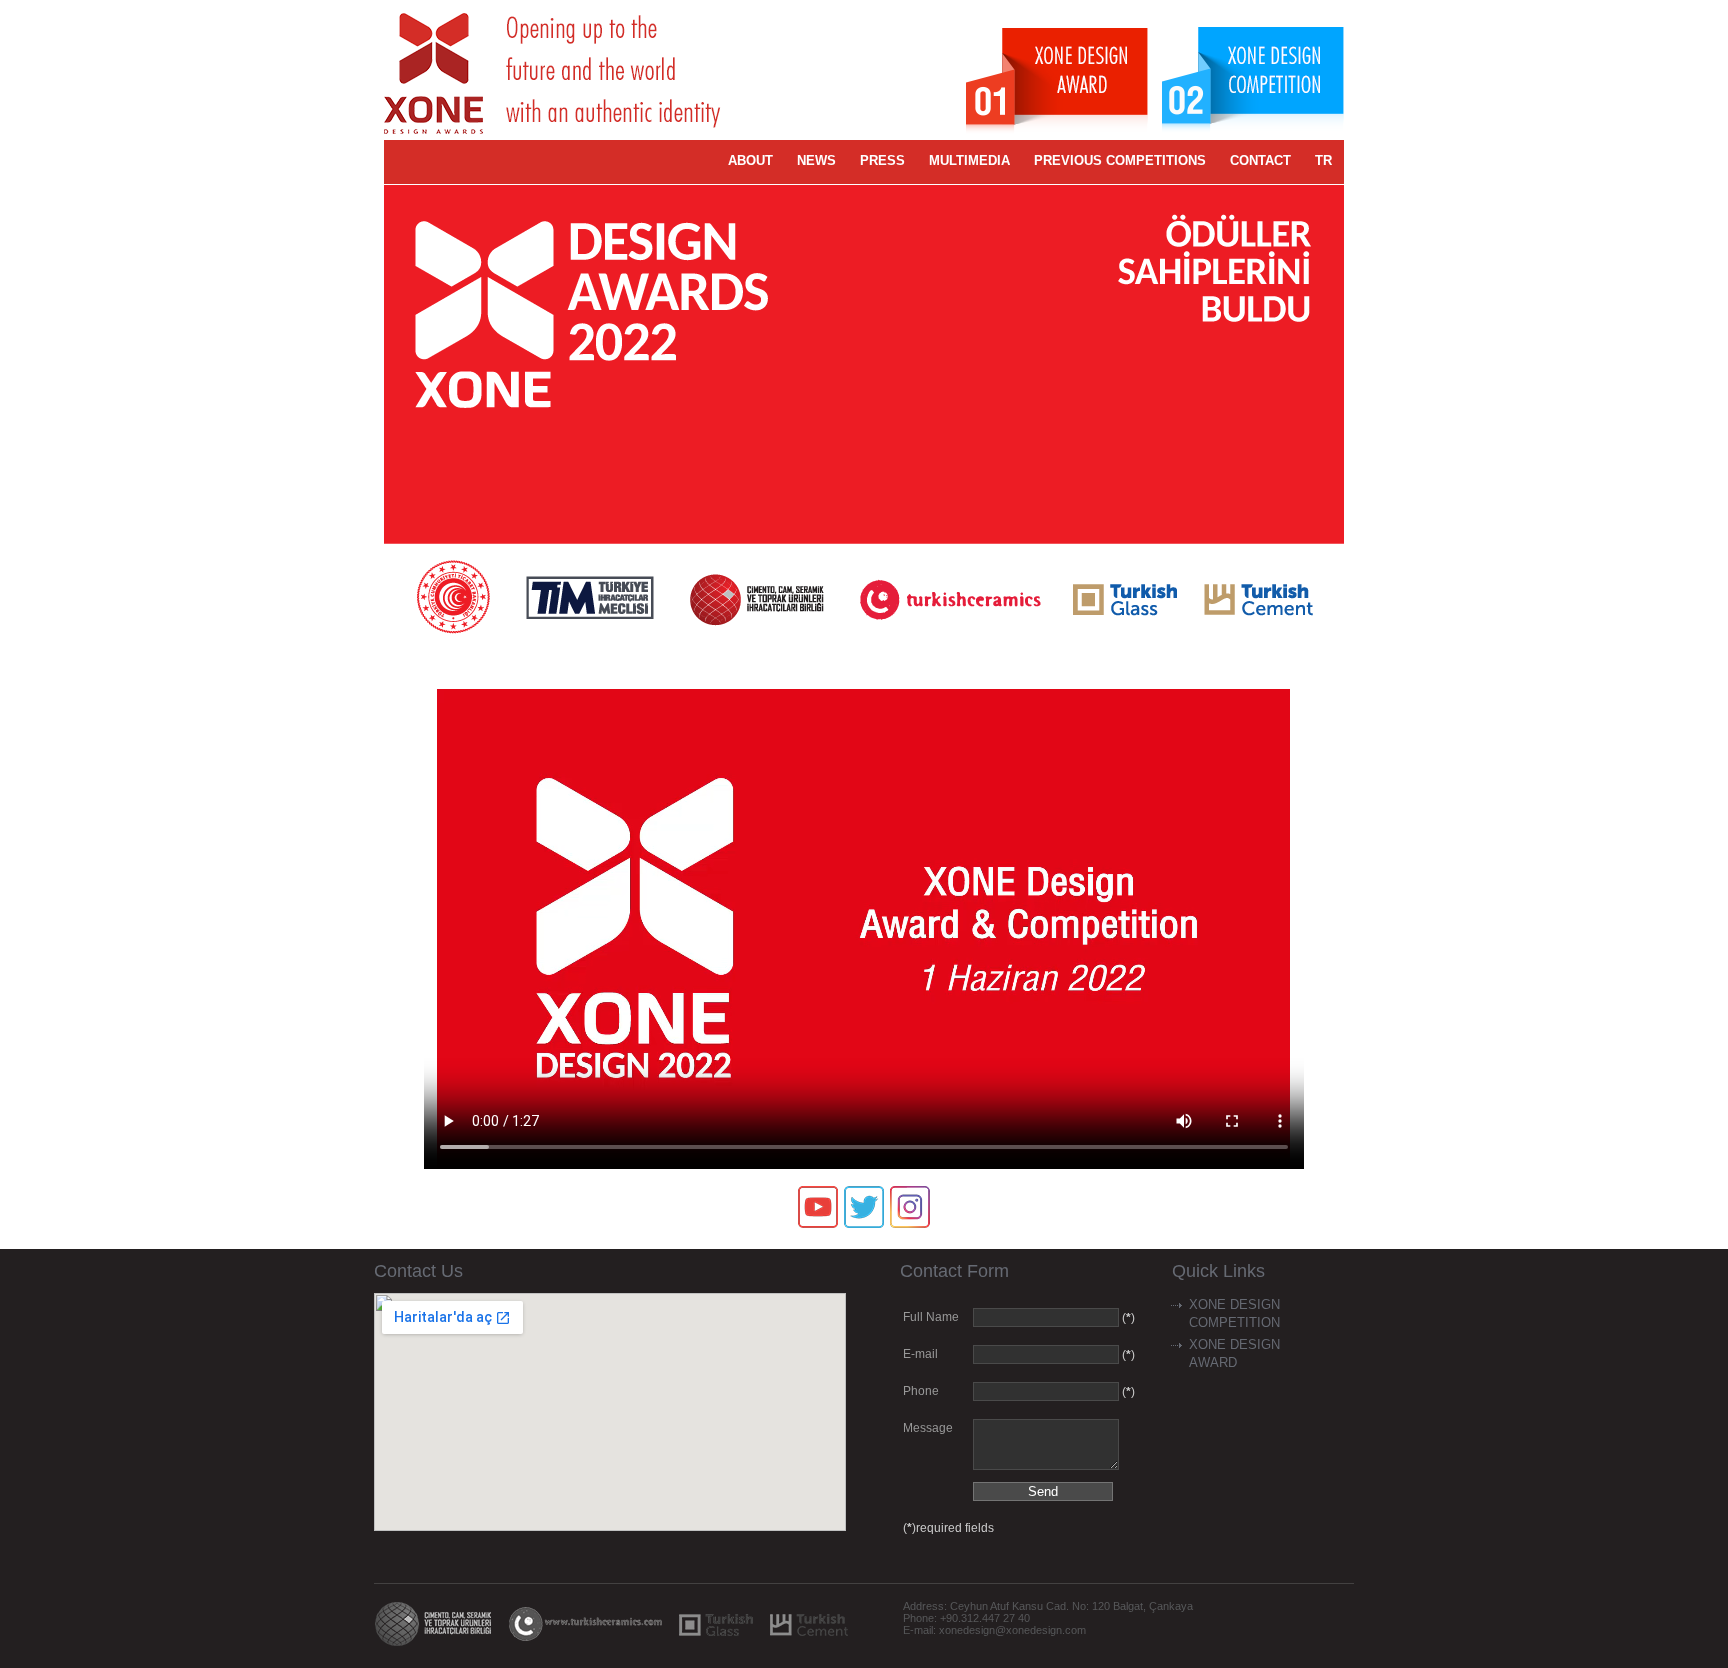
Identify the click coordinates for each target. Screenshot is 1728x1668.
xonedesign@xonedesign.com (1012, 1630)
